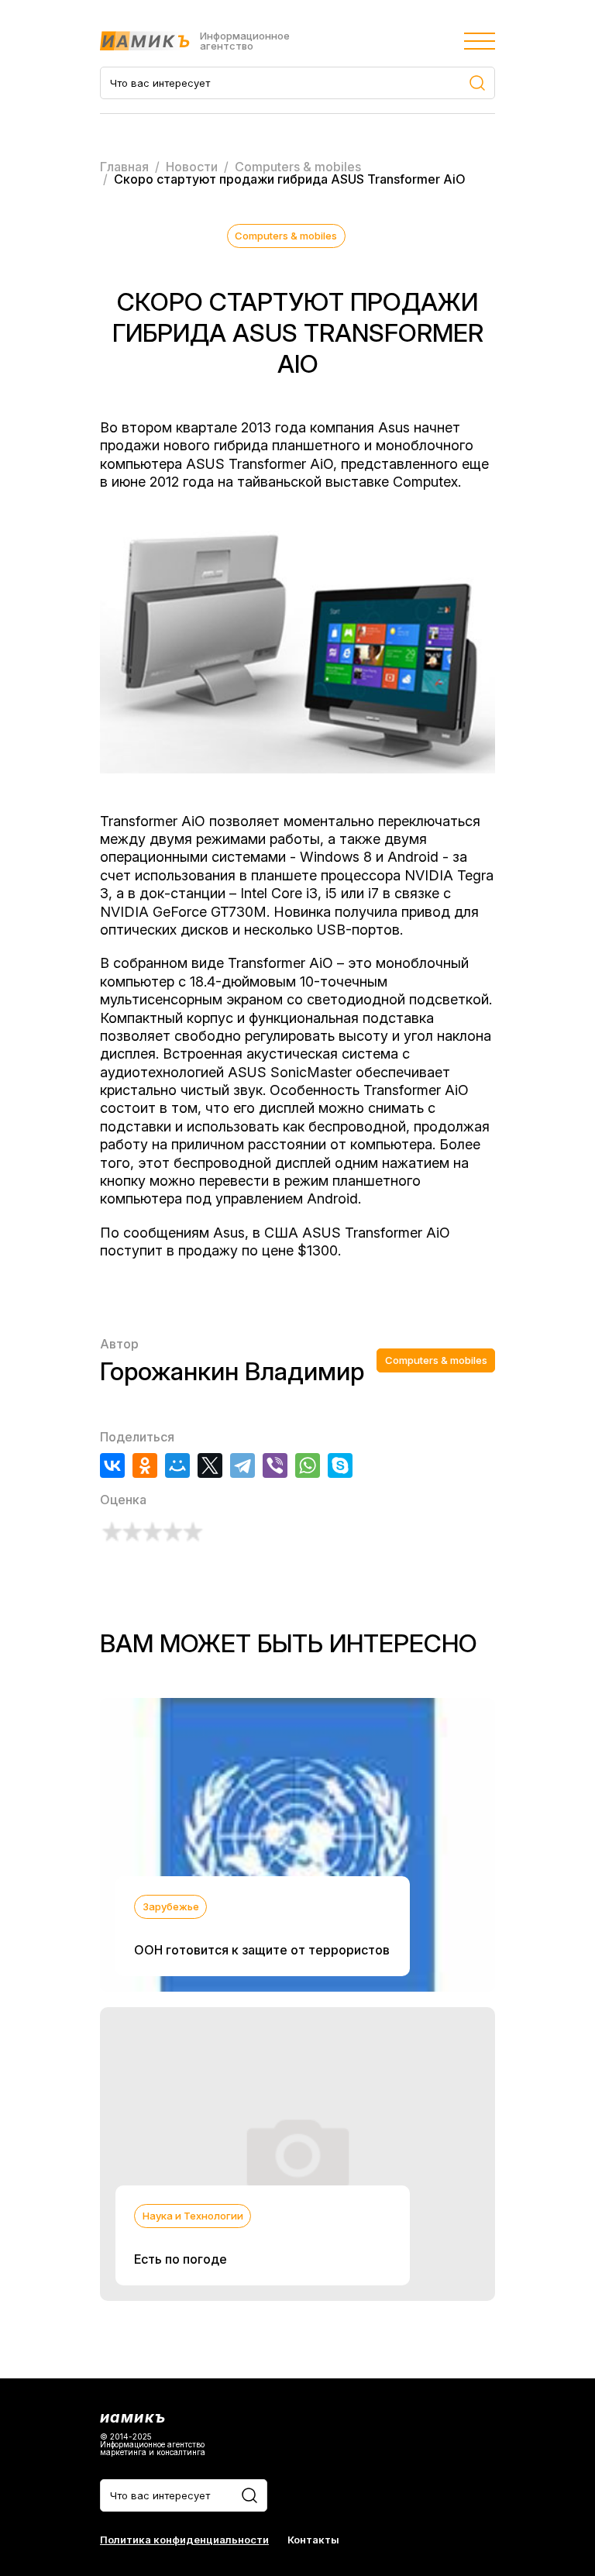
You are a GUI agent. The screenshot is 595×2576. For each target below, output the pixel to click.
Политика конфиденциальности (184, 2540)
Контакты (313, 2540)
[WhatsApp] (308, 1465)
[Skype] (340, 1465)
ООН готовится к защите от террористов (262, 1950)
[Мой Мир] (177, 1465)
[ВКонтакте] (112, 1465)
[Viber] (275, 1465)
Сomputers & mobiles (286, 236)
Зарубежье (171, 1906)
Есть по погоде (181, 2259)
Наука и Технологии (193, 2216)
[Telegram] (242, 1465)
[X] (210, 1465)
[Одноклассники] (145, 1465)
